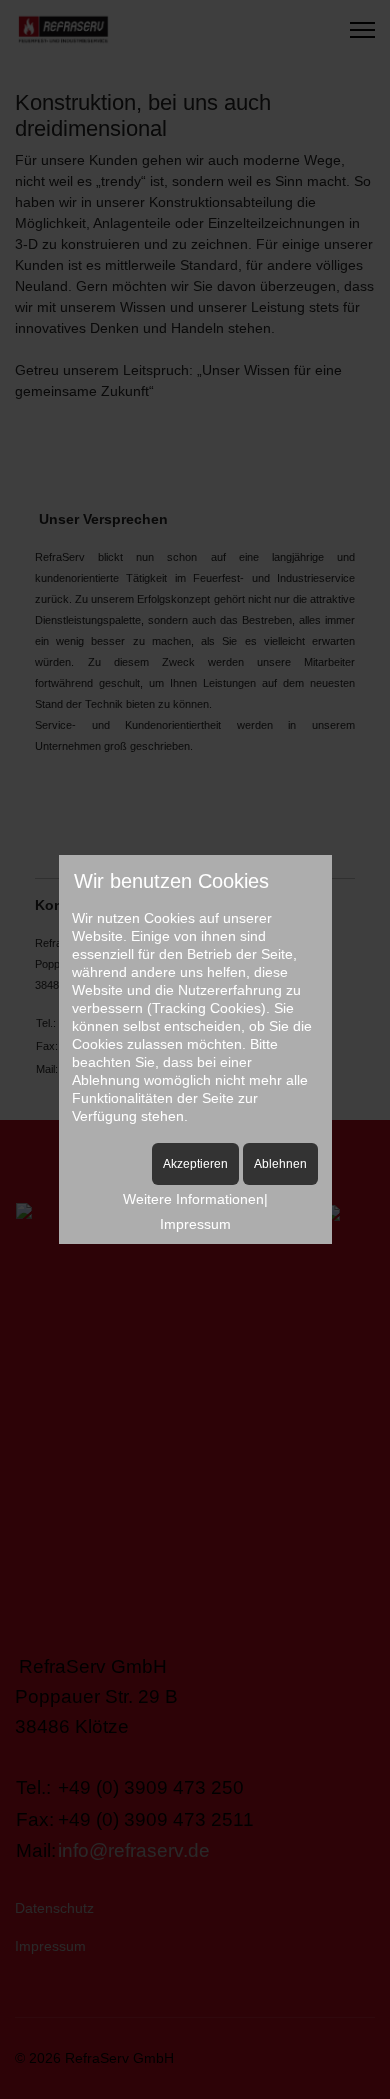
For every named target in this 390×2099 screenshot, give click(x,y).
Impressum (195, 1224)
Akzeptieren (195, 1164)
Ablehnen (280, 1164)
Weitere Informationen (193, 1199)
